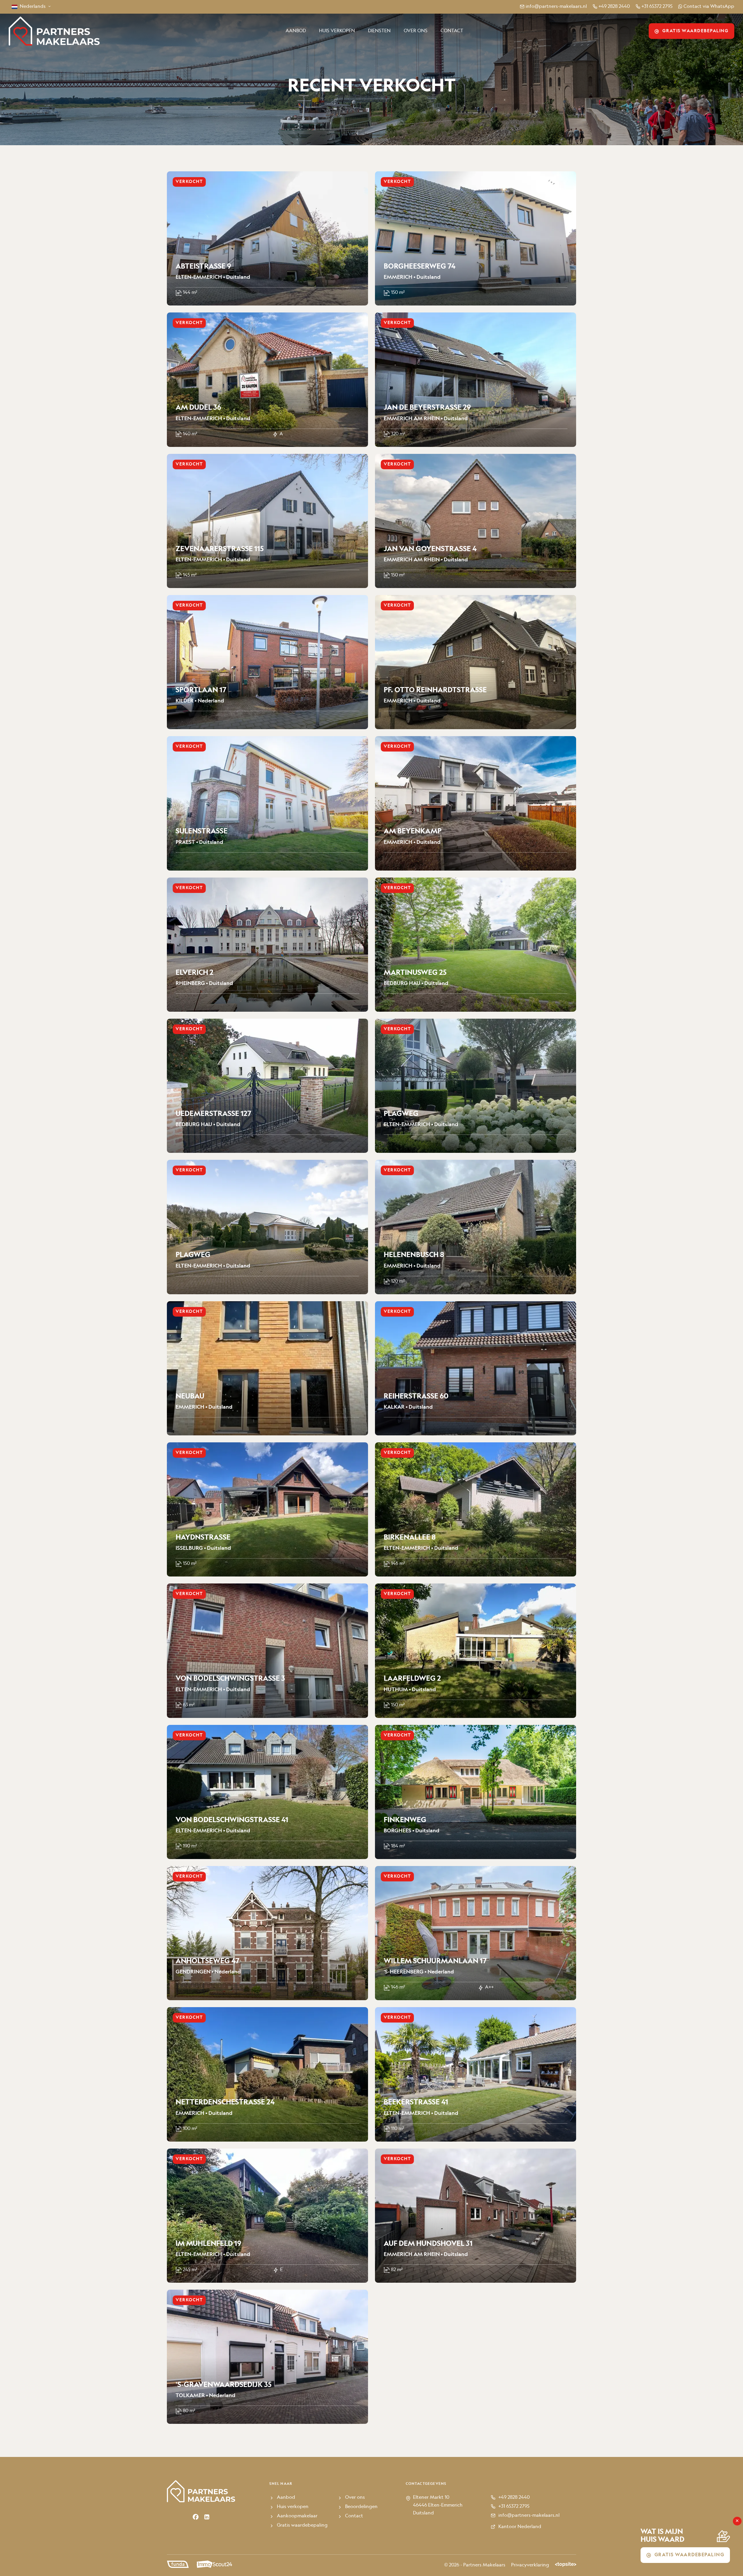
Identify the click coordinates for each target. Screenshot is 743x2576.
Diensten (379, 31)
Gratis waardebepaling (696, 31)
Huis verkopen (337, 31)
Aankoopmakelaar (297, 2516)
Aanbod (296, 31)
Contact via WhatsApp (709, 7)
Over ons (416, 31)
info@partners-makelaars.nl (556, 7)
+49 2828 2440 (614, 7)
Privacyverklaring (530, 2565)
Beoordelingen (361, 2507)
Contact (452, 31)
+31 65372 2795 (657, 7)
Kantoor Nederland (520, 2527)
